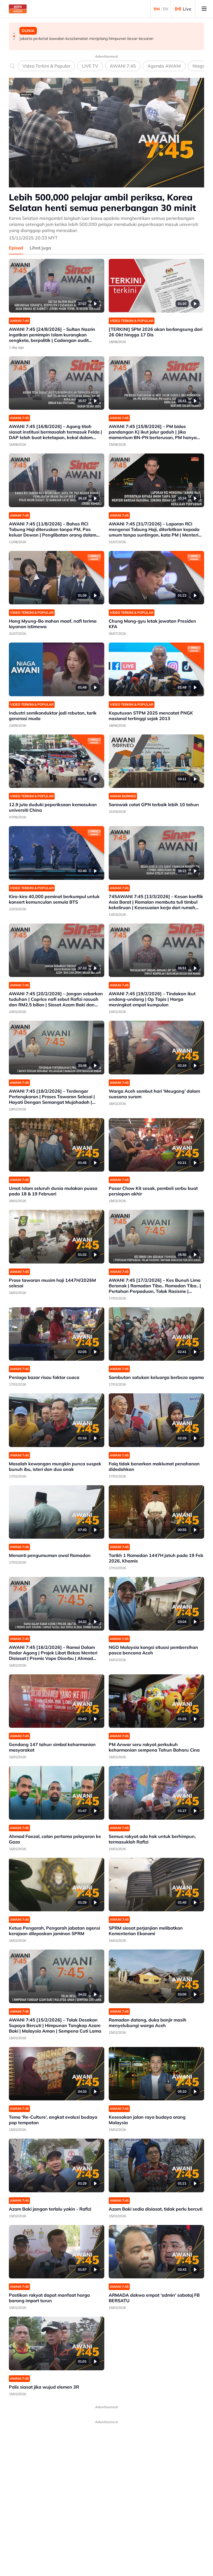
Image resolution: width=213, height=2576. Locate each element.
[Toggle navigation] (204, 9)
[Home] (18, 9)
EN (166, 9)
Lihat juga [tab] (40, 248)
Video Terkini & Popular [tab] (46, 66)
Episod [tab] (16, 248)
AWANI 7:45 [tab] (123, 66)
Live (187, 9)
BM (157, 9)
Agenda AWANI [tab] (164, 66)
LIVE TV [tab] (90, 66)
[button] (14, 33)
